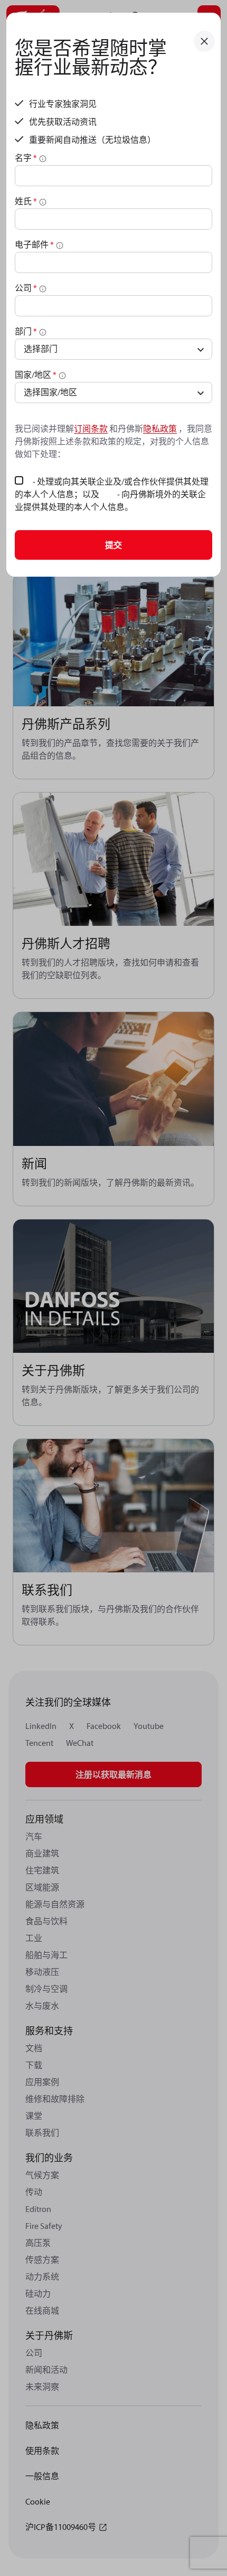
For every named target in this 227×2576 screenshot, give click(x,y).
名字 (26, 158)
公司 (26, 288)
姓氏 (26, 201)
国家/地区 (36, 375)
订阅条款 (91, 429)
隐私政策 (160, 429)
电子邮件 (34, 244)
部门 (26, 331)
